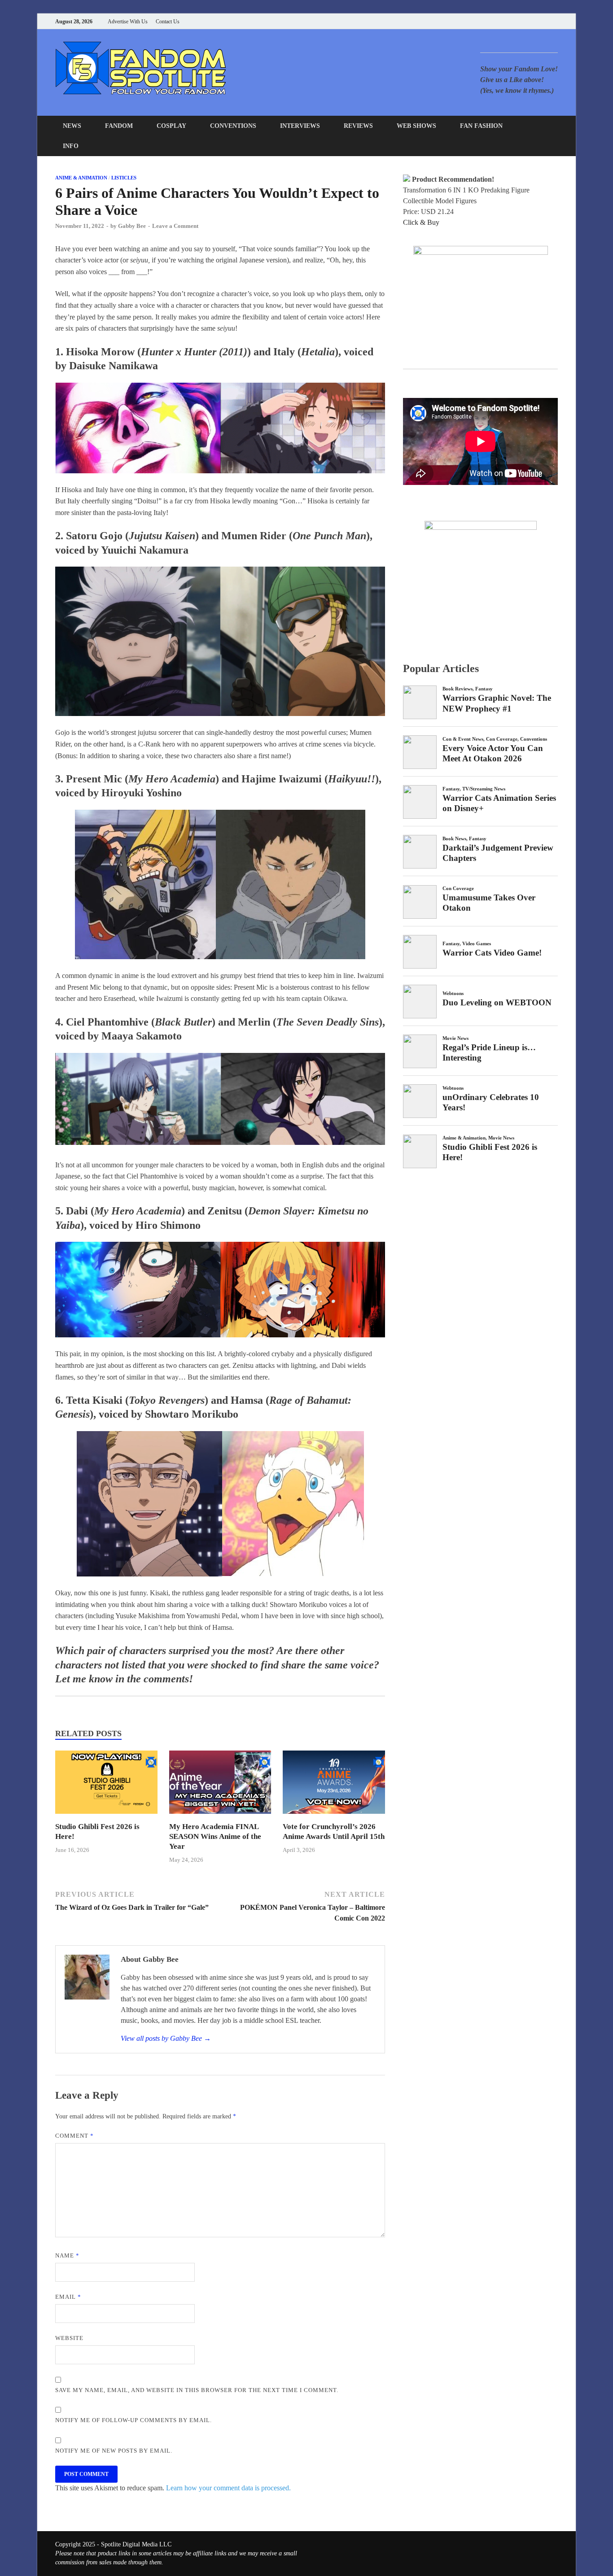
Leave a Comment (175, 226)
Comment (74, 2136)
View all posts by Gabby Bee (166, 2038)
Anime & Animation (81, 178)
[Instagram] (533, 21)
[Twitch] (544, 21)
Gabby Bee (132, 226)
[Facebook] (510, 21)
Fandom (119, 126)
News (72, 126)
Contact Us (168, 22)
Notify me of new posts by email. (114, 2451)
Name (67, 2255)
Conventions (233, 126)
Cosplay (171, 126)
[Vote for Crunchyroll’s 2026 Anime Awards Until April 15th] (334, 1816)
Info (71, 146)
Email (68, 2297)
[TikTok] (555, 21)
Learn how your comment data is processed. (228, 2488)
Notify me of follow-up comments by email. (134, 2420)
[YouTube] (499, 21)
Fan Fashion (481, 126)
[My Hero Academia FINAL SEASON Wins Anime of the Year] (220, 1816)
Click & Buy (421, 222)
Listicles (124, 178)
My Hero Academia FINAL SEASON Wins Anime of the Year (215, 1836)
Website (69, 2338)
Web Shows (416, 126)
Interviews (300, 126)
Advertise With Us (128, 22)
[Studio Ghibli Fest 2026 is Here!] (106, 1816)
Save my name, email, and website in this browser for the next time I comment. (197, 2390)
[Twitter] (522, 21)
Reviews (358, 126)
